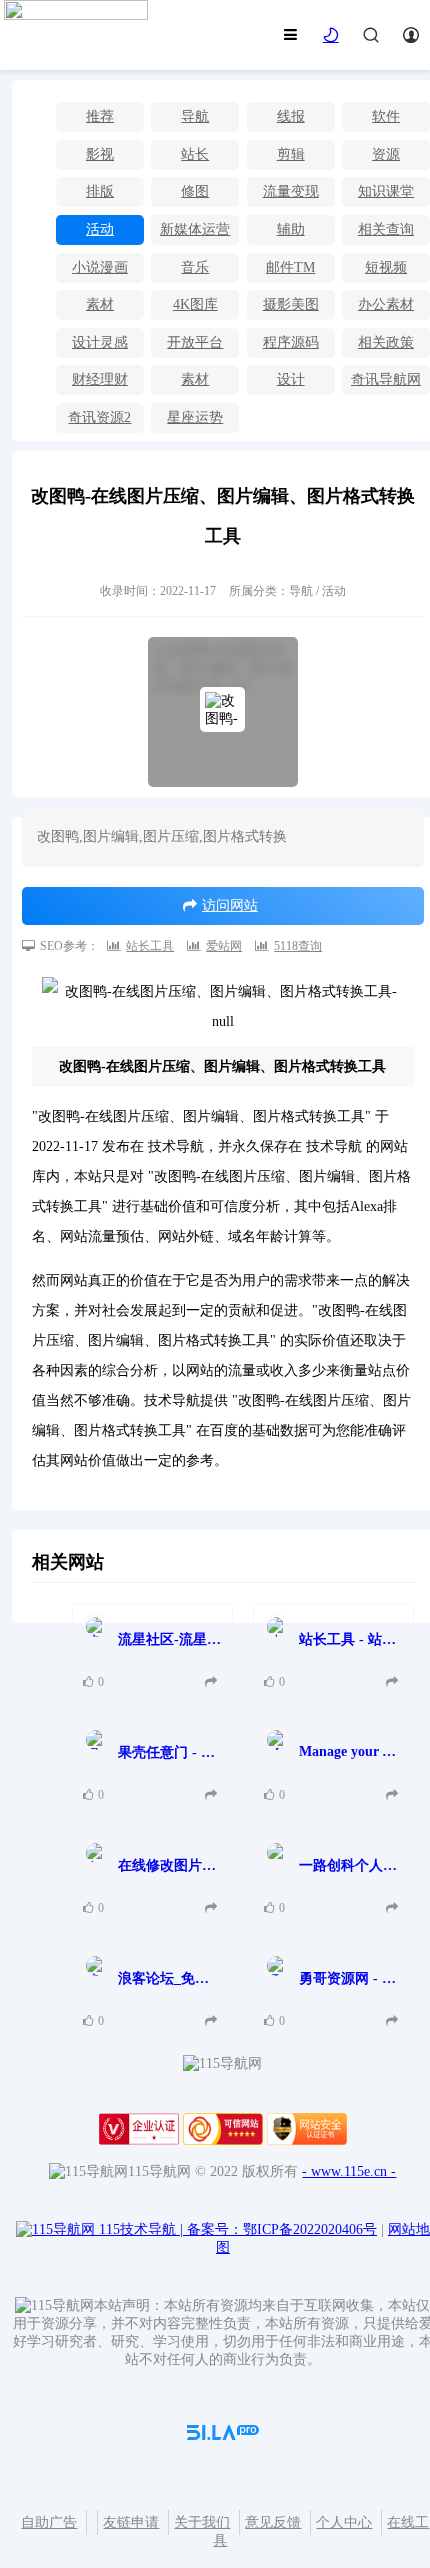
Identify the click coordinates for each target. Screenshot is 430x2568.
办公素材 (386, 304)
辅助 (291, 229)
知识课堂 (386, 191)
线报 (291, 116)
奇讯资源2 (99, 417)
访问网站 (230, 905)
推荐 (100, 116)
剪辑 (291, 154)
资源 (386, 154)
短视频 (386, 267)
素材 (100, 304)
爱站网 (224, 946)
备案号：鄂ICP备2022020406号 (282, 2229)
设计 (291, 379)
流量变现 (291, 191)
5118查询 (298, 946)
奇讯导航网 (386, 379)
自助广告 (49, 2522)
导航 (195, 116)
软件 (386, 116)
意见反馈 (273, 2522)
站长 (195, 154)
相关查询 (386, 229)
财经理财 (100, 379)
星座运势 (195, 417)
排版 (100, 191)
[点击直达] (213, 1682)
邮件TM (290, 267)
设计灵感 (100, 342)
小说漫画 (100, 267)
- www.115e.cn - (349, 2171)
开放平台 (195, 342)
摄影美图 (291, 304)
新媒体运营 (195, 229)
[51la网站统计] (223, 2435)
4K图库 (195, 304)
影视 (100, 154)
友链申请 (131, 2522)
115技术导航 (141, 2229)
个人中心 (344, 2522)
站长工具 (150, 946)
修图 (195, 191)
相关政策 (386, 342)
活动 (100, 229)
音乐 (195, 267)
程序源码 (291, 342)
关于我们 (202, 2522)
